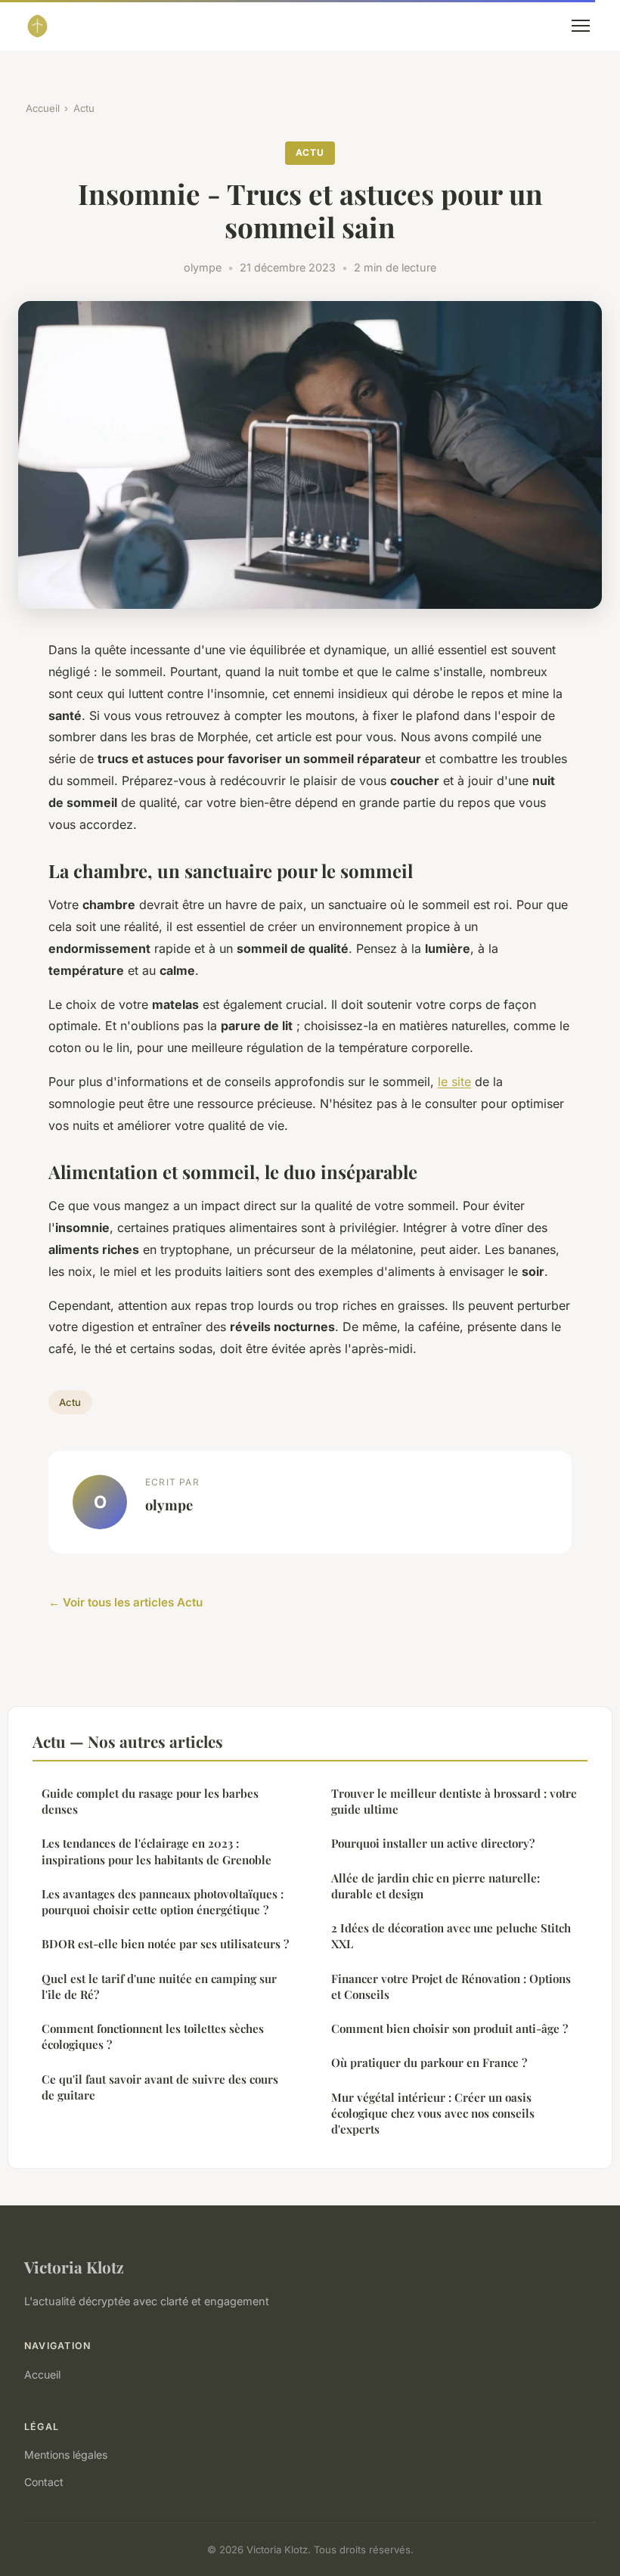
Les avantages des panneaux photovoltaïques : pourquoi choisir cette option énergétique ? (163, 1902)
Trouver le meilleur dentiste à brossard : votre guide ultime (454, 1801)
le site (454, 1082)
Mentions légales (66, 2455)
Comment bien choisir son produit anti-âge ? (449, 2028)
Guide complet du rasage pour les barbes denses (150, 1801)
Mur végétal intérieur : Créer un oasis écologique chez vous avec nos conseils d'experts (433, 2114)
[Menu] (581, 26)
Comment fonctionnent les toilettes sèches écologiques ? (153, 2036)
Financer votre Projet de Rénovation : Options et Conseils (451, 1986)
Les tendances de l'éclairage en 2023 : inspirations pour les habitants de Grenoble (157, 1851)
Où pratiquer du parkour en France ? (429, 2062)
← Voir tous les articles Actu (126, 1602)
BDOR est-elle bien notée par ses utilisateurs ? (165, 1944)
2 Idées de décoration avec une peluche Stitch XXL (451, 1936)
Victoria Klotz (74, 2267)
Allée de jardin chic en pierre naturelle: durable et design (436, 1886)
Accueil (43, 108)
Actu (84, 108)
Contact (44, 2482)
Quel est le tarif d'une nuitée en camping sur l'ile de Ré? (159, 1986)
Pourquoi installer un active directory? (433, 1843)
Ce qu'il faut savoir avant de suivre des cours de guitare (160, 2087)
